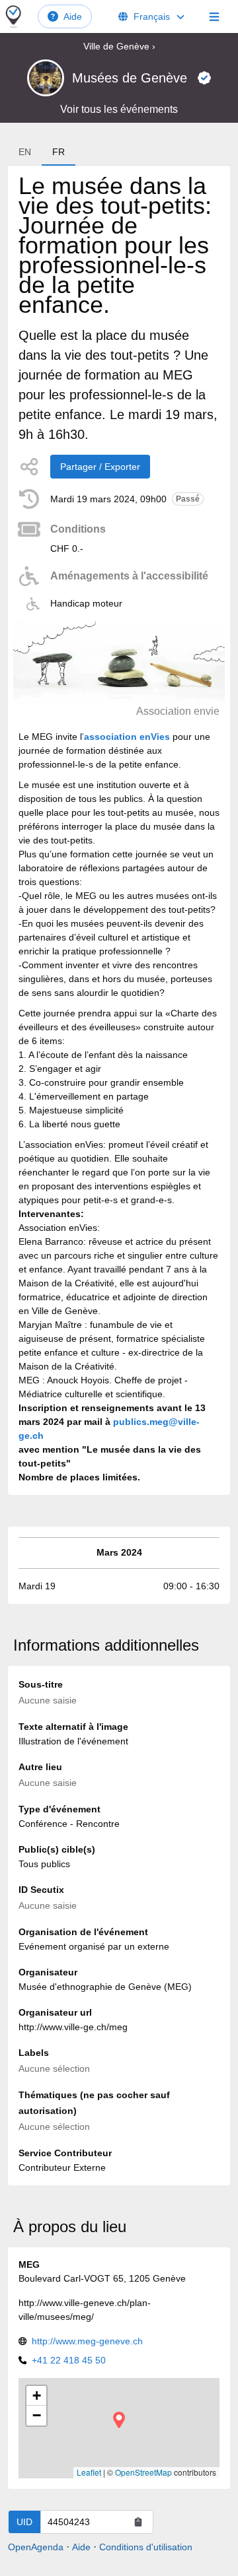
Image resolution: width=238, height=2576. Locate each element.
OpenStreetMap (143, 2472)
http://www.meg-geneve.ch (87, 2341)
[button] (119, 2420)
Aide (73, 17)
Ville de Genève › (119, 46)
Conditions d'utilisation (146, 2547)
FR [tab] (59, 152)
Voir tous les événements (119, 109)
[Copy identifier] (138, 2522)
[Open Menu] (214, 17)
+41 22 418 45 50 (69, 2360)
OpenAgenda (36, 2547)
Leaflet (89, 2472)
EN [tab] (25, 152)
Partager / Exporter (100, 467)
